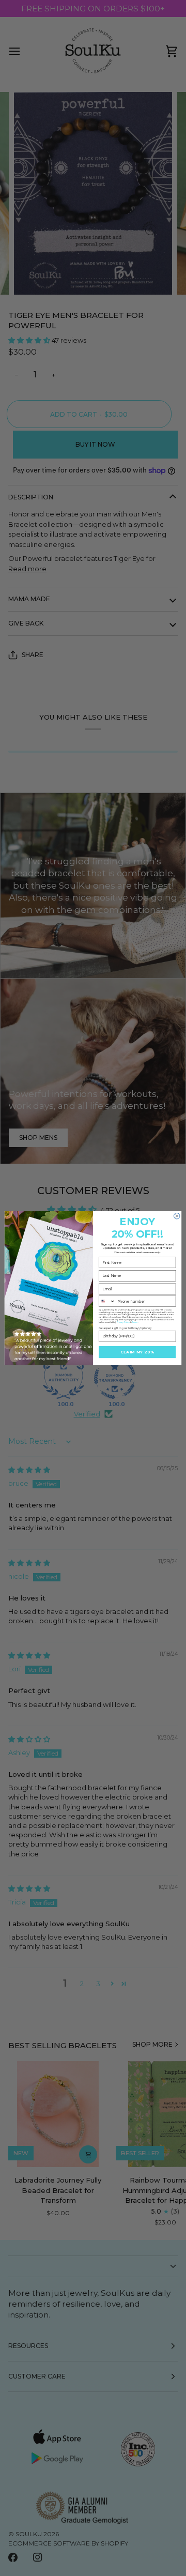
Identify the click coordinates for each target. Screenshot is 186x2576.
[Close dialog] (177, 1216)
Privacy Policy (123, 1322)
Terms (135, 1322)
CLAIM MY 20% (137, 1352)
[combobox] (107, 1301)
